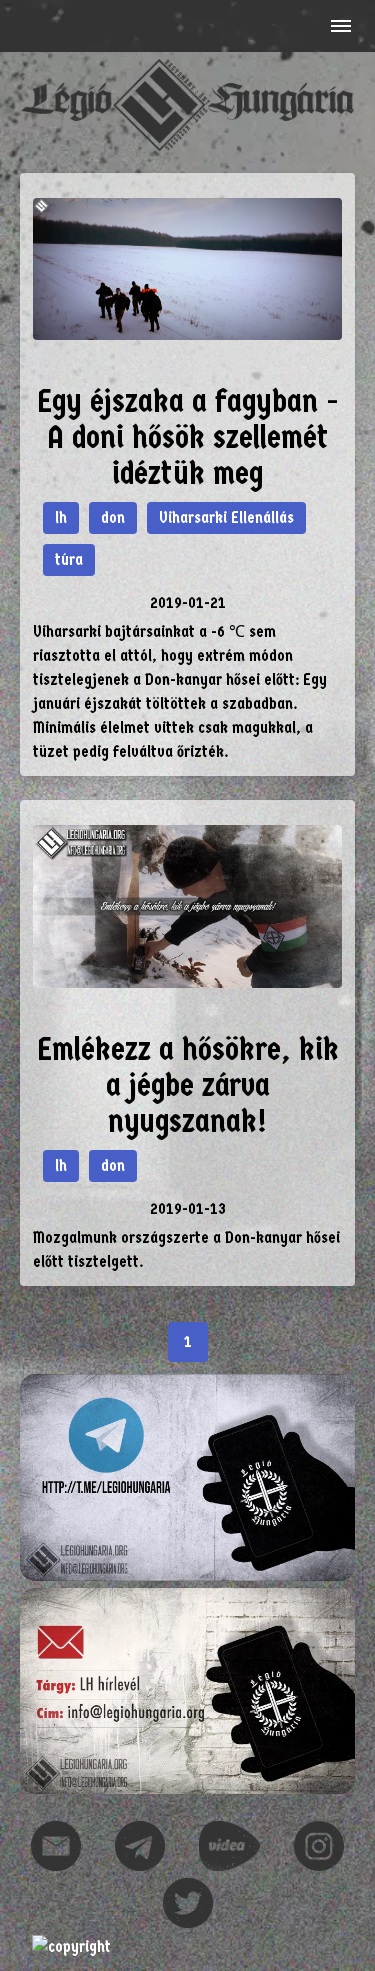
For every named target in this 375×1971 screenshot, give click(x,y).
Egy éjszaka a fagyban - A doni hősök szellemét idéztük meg (188, 437)
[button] (339, 26)
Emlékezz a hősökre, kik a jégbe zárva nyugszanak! (188, 1085)
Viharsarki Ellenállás (226, 517)
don (113, 517)
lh (61, 517)
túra (69, 559)
